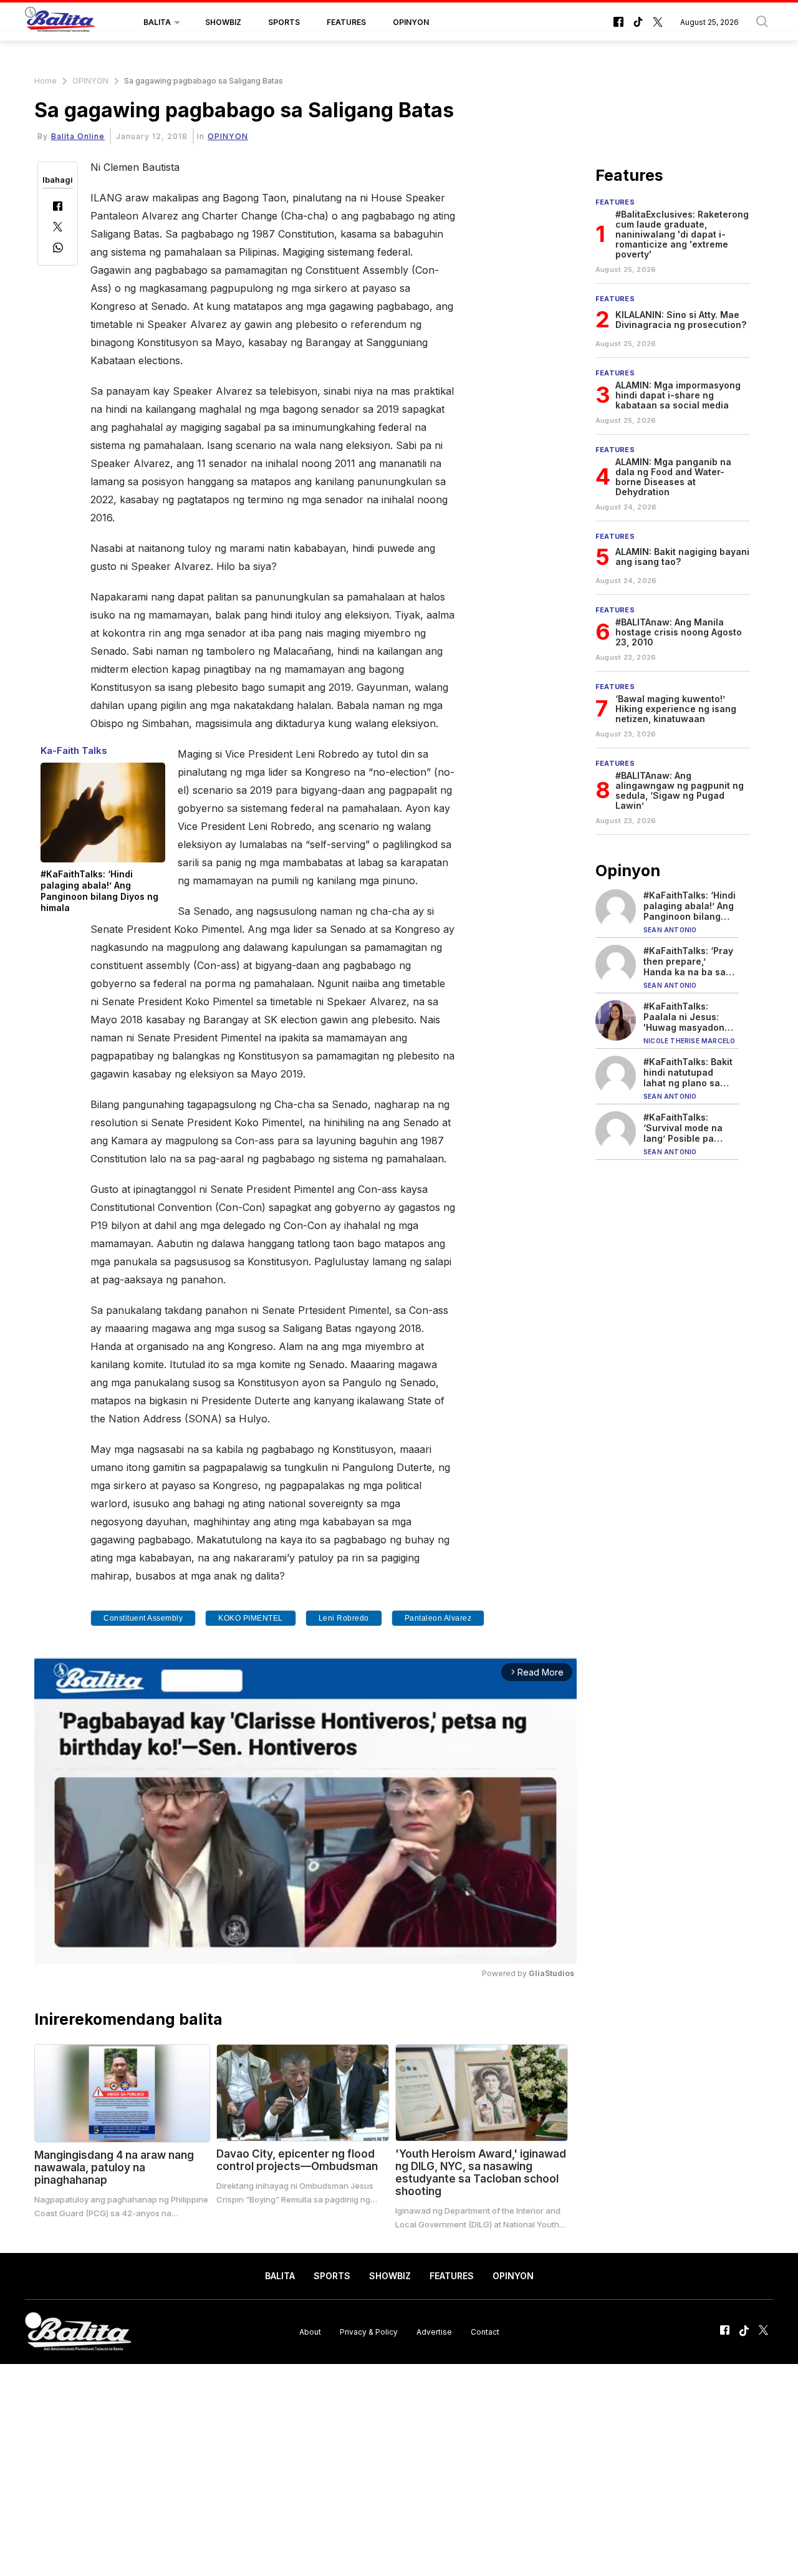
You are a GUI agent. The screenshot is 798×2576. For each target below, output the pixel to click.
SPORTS (284, 22)
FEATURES (346, 22)
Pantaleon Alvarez (438, 1618)
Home (46, 81)
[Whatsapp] (58, 249)
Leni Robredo (344, 1618)
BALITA (157, 22)
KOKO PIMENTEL (251, 1618)
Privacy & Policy (369, 2331)
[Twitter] (58, 228)
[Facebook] (58, 207)
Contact (485, 2331)
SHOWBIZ (223, 22)
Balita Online (78, 136)
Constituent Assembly (143, 1618)
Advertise (434, 2331)
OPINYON (411, 22)
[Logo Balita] (60, 22)
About (310, 2331)
